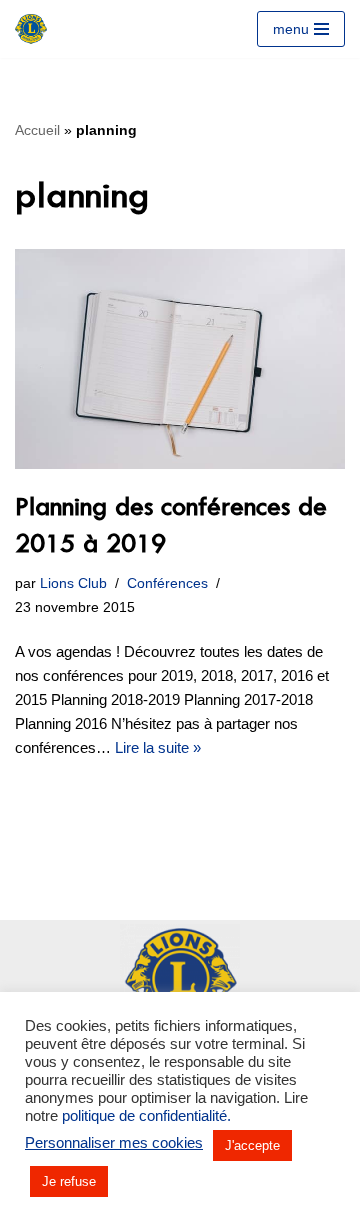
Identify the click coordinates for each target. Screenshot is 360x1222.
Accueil (37, 130)
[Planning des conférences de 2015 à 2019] (180, 359)
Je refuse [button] (69, 1181)
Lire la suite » (158, 747)
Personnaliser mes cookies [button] (114, 1143)
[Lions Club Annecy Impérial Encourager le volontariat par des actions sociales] (31, 29)
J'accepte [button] (252, 1145)
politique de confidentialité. (146, 1116)
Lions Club (73, 583)
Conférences (167, 583)
